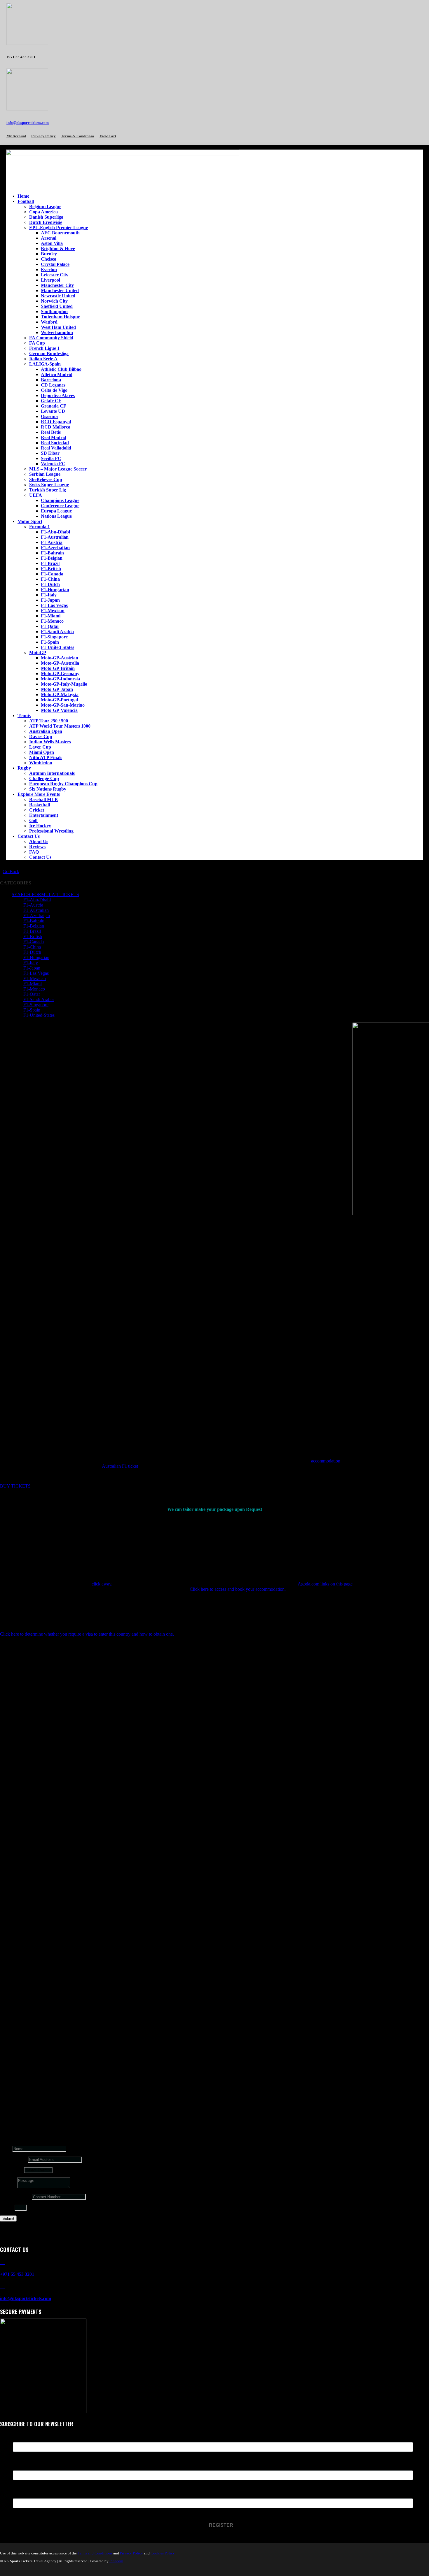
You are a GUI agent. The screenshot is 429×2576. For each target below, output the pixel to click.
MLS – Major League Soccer (58, 469)
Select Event (12, 2170)
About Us (39, 841)
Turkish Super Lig (48, 490)
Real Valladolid (56, 448)
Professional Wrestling (51, 831)
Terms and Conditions (95, 2553)
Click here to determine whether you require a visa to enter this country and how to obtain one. (87, 1634)
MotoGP (38, 653)
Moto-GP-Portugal (59, 700)
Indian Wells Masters (50, 742)
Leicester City (55, 275)
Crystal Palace (55, 264)
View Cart (108, 136)
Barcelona (51, 380)
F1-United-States (57, 647)
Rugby (24, 768)
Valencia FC (53, 464)
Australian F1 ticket (120, 1466)
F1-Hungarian (55, 590)
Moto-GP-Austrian (60, 658)
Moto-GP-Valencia (59, 710)
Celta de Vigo (54, 390)
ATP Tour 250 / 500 (49, 721)
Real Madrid (54, 437)
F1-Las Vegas (54, 605)
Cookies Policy (163, 2553)
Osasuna (49, 416)
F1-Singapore (54, 637)
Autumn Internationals (52, 773)
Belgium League (45, 207)
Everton (49, 269)
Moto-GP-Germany (60, 674)
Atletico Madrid (57, 374)
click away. (102, 1584)
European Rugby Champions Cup (63, 784)
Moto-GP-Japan (57, 689)
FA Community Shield (51, 338)
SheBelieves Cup (46, 479)
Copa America (43, 212)
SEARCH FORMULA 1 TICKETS (45, 894)
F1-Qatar (50, 626)
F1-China (50, 579)
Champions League (60, 500)
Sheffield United (57, 306)
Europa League (56, 511)
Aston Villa (52, 243)
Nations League (56, 516)
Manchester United (60, 290)
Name (6, 2149)
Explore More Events (39, 794)
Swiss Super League (49, 485)
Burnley (49, 254)
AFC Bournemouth (60, 233)
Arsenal (49, 238)
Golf (33, 820)
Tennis (24, 715)
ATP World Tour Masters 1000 (60, 726)
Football (26, 201)
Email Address (13, 2159)
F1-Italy (49, 595)
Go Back (11, 871)
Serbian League (45, 474)
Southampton (54, 311)
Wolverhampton (57, 332)
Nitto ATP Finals (46, 757)
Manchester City (57, 285)
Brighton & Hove (58, 249)
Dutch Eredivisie (46, 222)
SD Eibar (50, 453)
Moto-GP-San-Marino (63, 705)
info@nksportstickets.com (28, 123)
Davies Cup (41, 736)
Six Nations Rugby (48, 789)
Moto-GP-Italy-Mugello (64, 684)
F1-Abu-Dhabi (55, 532)
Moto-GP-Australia (60, 663)
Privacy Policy (43, 136)
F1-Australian (55, 537)
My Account (16, 136)
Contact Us (29, 836)
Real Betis (51, 432)
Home (23, 196)
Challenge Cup (44, 778)
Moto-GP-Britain (58, 668)
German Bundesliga (49, 353)
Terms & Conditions (78, 136)
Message (8, 2186)
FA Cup (37, 343)
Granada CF (54, 406)
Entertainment (44, 815)
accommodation (326, 1461)
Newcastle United (58, 296)
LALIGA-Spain (45, 364)
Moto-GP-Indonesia (60, 679)
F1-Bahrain (52, 553)
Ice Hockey (40, 826)
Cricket (37, 810)
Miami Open (42, 752)
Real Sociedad (55, 443)
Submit (8, 2218)
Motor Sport (30, 521)
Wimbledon (41, 763)
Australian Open (46, 731)
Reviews (37, 847)
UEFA (36, 495)
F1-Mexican (53, 611)
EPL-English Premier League (59, 228)
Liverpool (50, 280)
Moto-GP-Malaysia (60, 695)
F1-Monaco (52, 621)
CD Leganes (53, 385)
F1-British (51, 569)
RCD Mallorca (56, 427)
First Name (24, 2439)
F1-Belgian (52, 558)
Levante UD (53, 411)
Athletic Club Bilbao (61, 369)
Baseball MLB (43, 799)
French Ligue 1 (44, 348)
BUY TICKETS (15, 1486)
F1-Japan (50, 600)
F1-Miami (51, 616)
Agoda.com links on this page (325, 1584)
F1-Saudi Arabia (57, 632)
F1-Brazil (50, 563)
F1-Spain (50, 642)
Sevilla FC (51, 458)
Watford (49, 322)
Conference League (60, 506)
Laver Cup (40, 747)
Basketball (40, 805)
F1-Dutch (50, 584)
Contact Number (15, 2197)
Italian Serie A (43, 359)
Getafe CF (51, 401)
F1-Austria (52, 542)
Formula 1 (40, 527)
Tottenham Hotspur (60, 317)
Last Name (24, 2467)
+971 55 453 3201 (17, 2274)
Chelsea (49, 259)
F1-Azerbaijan (55, 548)
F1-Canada (52, 574)
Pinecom (116, 2561)
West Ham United (58, 327)
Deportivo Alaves (58, 395)
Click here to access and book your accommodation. (238, 1589)
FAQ (34, 852)
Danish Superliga (46, 217)
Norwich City (54, 301)
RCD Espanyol (56, 422)
